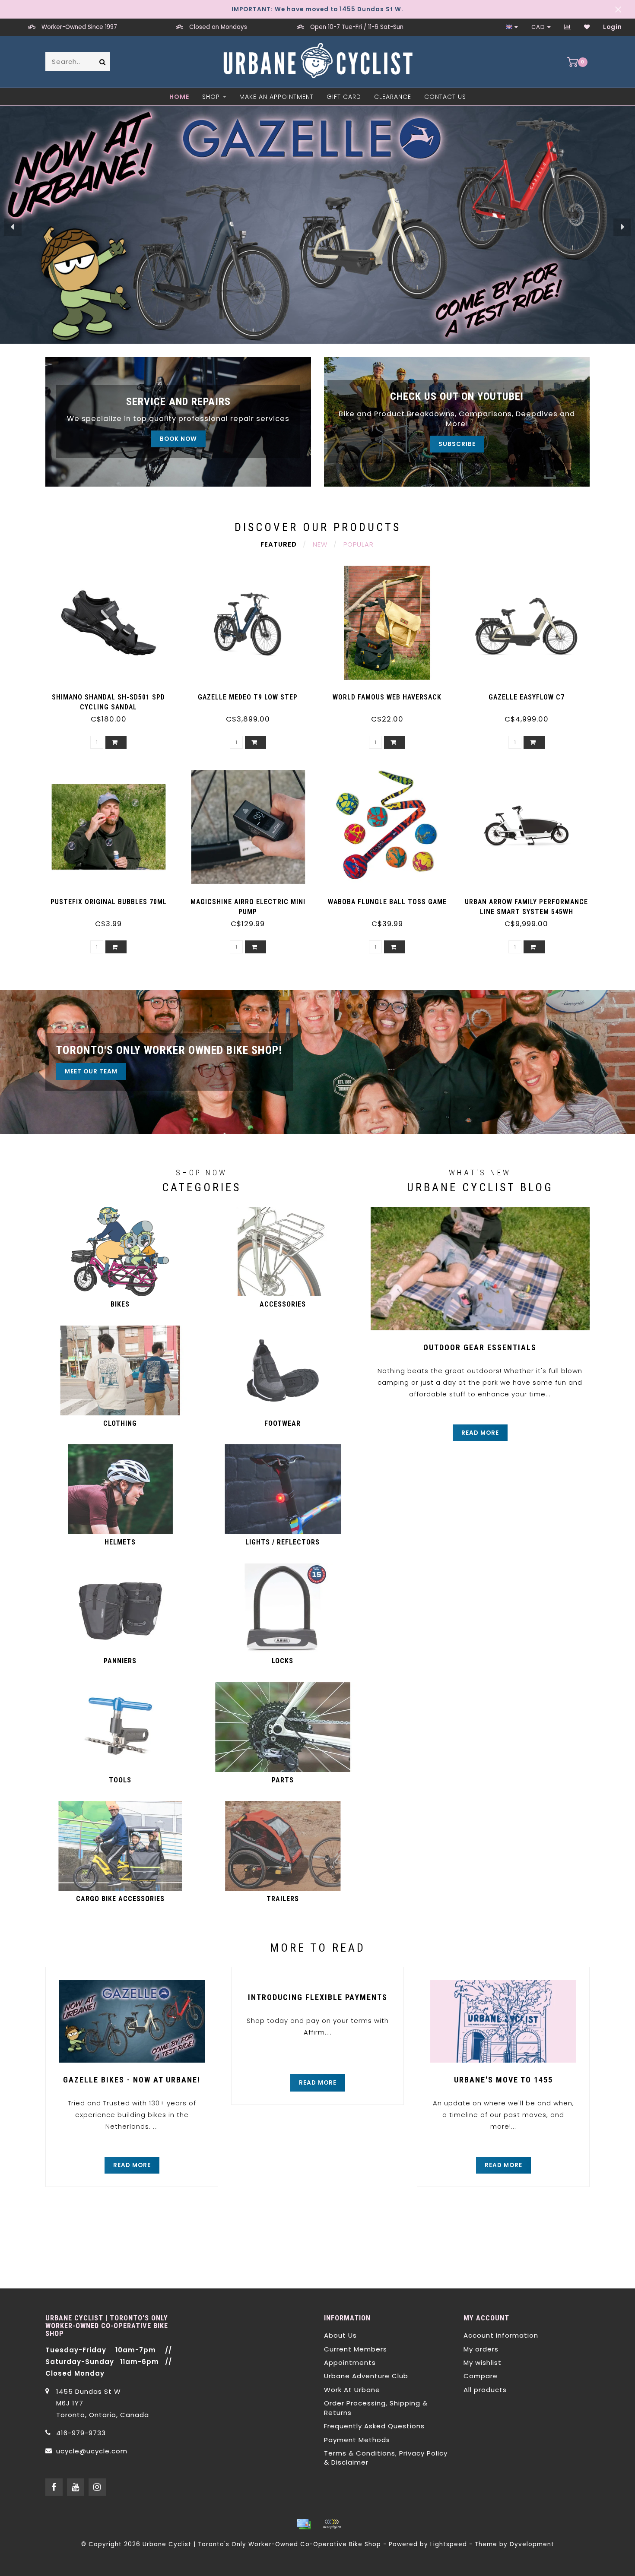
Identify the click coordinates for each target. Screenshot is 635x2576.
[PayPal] (332, 2524)
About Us (340, 2335)
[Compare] (568, 27)
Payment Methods (357, 2440)
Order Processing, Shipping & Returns (376, 2408)
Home (179, 97)
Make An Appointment (276, 97)
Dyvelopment (532, 2544)
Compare (481, 2376)
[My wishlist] (587, 27)
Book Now (178, 439)
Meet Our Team (91, 1071)
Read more (480, 1433)
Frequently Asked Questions (374, 2426)
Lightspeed (449, 2544)
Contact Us (445, 97)
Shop (211, 97)
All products (485, 2390)
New (320, 544)
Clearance (393, 97)
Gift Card (344, 97)
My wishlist (483, 2362)
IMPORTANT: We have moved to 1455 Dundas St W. (317, 9)
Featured (279, 544)
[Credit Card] (304, 2524)
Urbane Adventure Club (366, 2376)
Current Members (356, 2349)
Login (613, 27)
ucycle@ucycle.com (92, 2451)
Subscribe (457, 444)
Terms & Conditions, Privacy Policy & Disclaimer (386, 2458)
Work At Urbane (352, 2390)
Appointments (350, 2362)
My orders (481, 2349)
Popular (359, 544)
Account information (501, 2335)
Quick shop (113, 694)
